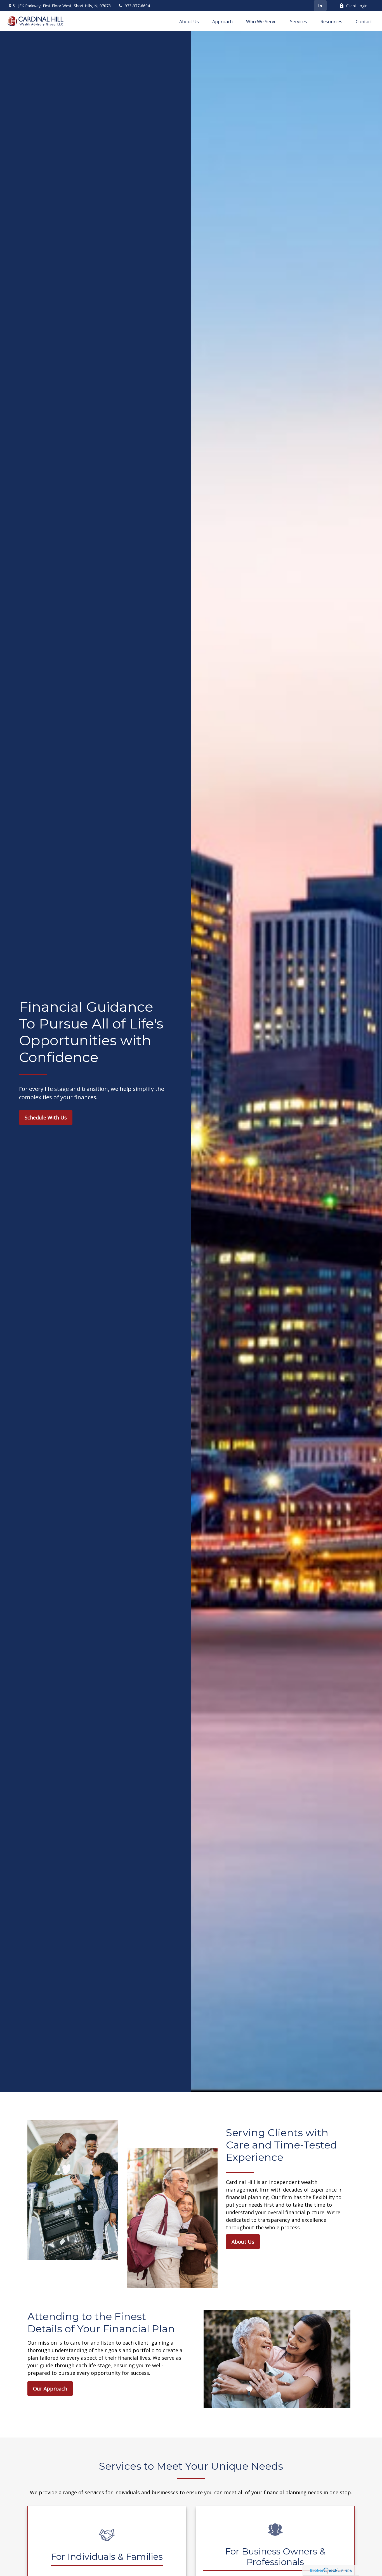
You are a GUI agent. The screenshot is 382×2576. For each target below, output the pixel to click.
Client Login (357, 6)
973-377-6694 (137, 6)
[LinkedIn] (320, 6)
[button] (189, 21)
